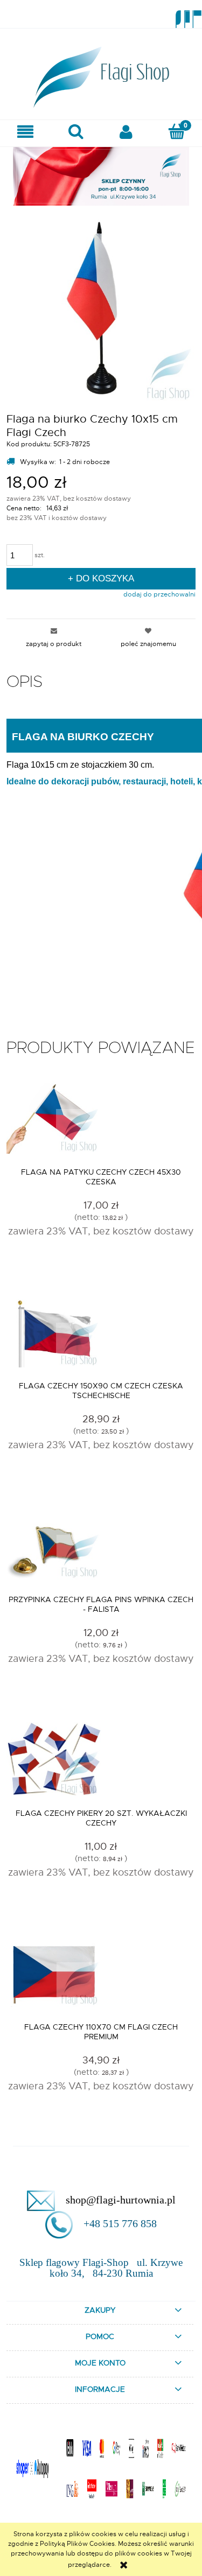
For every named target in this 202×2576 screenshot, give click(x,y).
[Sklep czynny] (101, 175)
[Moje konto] (127, 132)
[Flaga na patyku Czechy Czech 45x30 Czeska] (101, 1121)
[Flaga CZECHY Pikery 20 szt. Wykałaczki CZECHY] (101, 1763)
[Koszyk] (177, 131)
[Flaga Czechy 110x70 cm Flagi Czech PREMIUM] (101, 1976)
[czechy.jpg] (101, 306)
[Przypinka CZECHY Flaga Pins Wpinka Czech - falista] (101, 1549)
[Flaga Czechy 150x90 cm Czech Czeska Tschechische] (101, 1335)
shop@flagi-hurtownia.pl (121, 2200)
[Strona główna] (101, 74)
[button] (25, 132)
